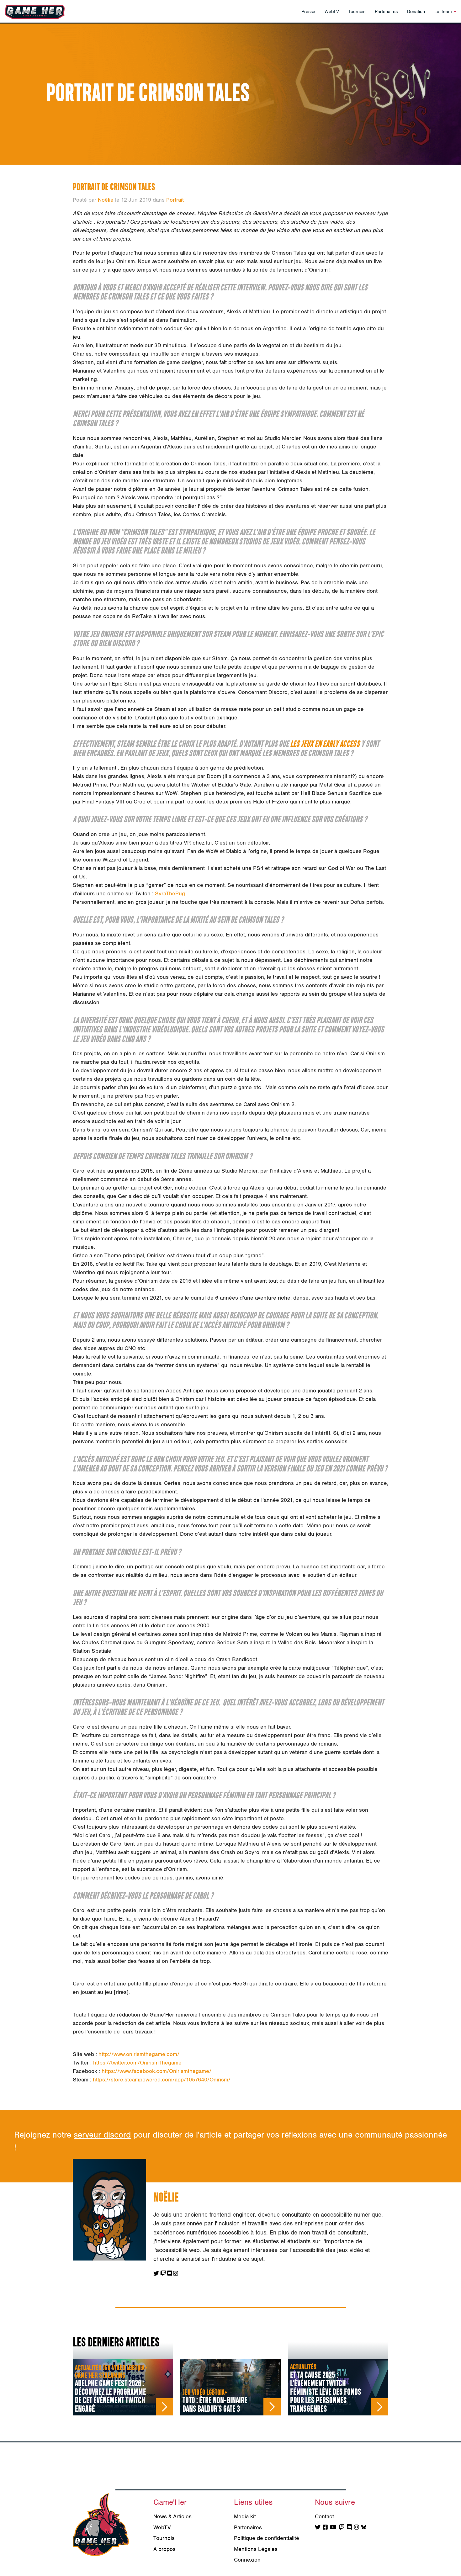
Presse (308, 12)
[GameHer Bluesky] (364, 2528)
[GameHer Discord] (349, 2528)
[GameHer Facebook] (325, 2528)
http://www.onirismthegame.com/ (139, 2054)
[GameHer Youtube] (333, 2528)
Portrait (175, 200)
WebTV (332, 12)
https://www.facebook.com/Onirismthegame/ (156, 2071)
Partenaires (386, 12)
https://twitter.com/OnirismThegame (137, 2063)
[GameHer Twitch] (342, 2528)
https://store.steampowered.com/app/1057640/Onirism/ (162, 2080)
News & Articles (172, 2517)
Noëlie (106, 200)
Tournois (357, 12)
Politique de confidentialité (267, 2538)
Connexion (247, 2560)
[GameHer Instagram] (357, 2528)
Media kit (245, 2517)
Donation (416, 12)
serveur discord (102, 2135)
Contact (324, 2517)
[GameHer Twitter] (318, 2528)
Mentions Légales (256, 2549)
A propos (164, 2549)
